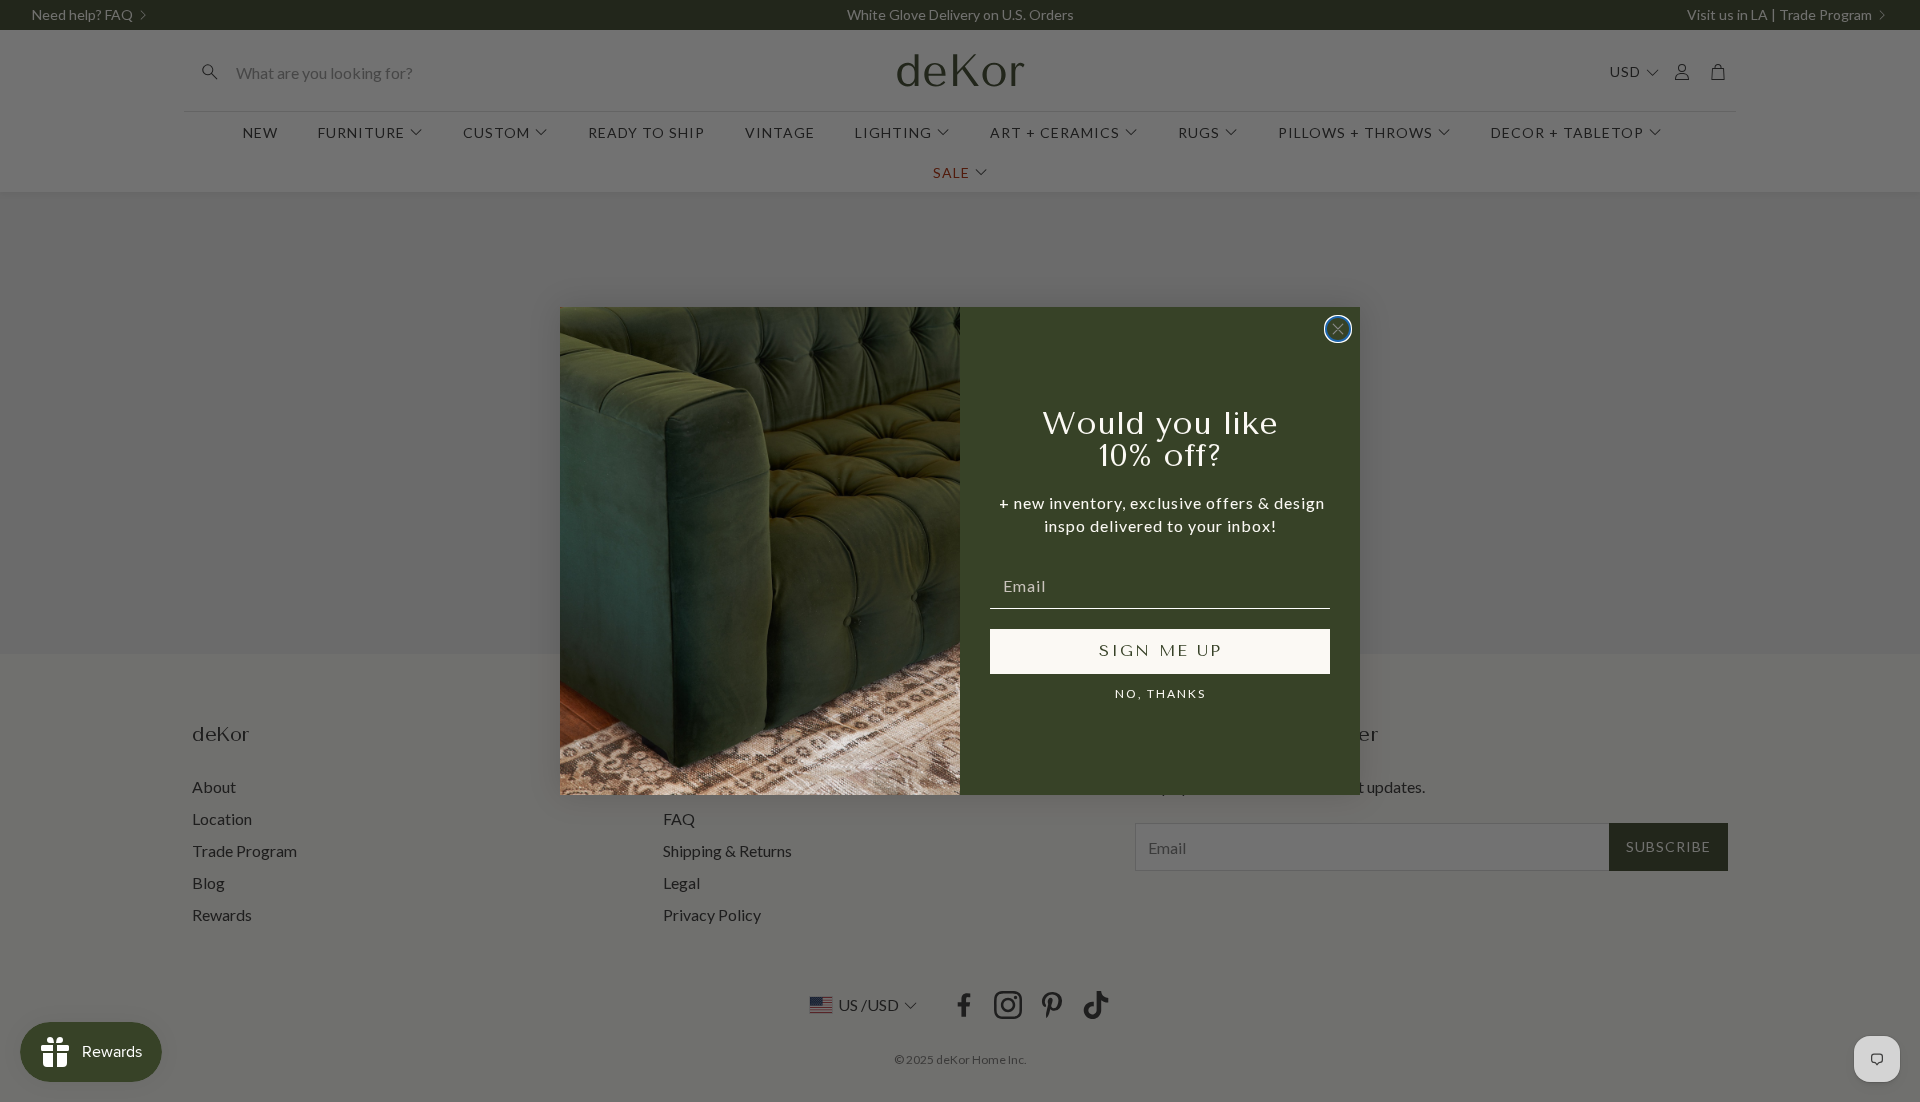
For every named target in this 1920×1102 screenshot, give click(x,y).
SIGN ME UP (1160, 650)
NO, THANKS (1160, 693)
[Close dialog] (1338, 329)
